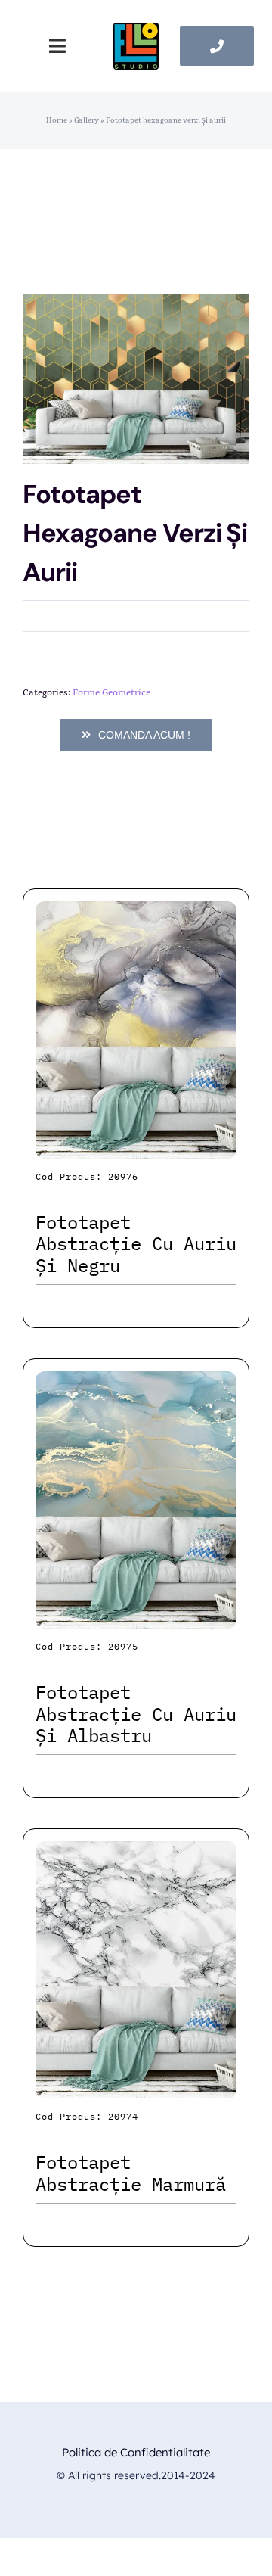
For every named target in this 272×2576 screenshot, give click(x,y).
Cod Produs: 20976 (87, 1176)
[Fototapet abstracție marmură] (136, 1854)
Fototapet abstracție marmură (131, 2173)
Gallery (87, 120)
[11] (136, 31)
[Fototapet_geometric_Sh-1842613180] (136, 379)
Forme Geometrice (111, 692)
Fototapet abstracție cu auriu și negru (136, 1244)
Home (57, 120)
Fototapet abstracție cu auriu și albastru (136, 1714)
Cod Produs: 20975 (87, 1646)
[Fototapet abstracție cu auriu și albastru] (136, 1384)
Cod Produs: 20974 (87, 2116)
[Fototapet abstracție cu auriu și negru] (136, 915)
